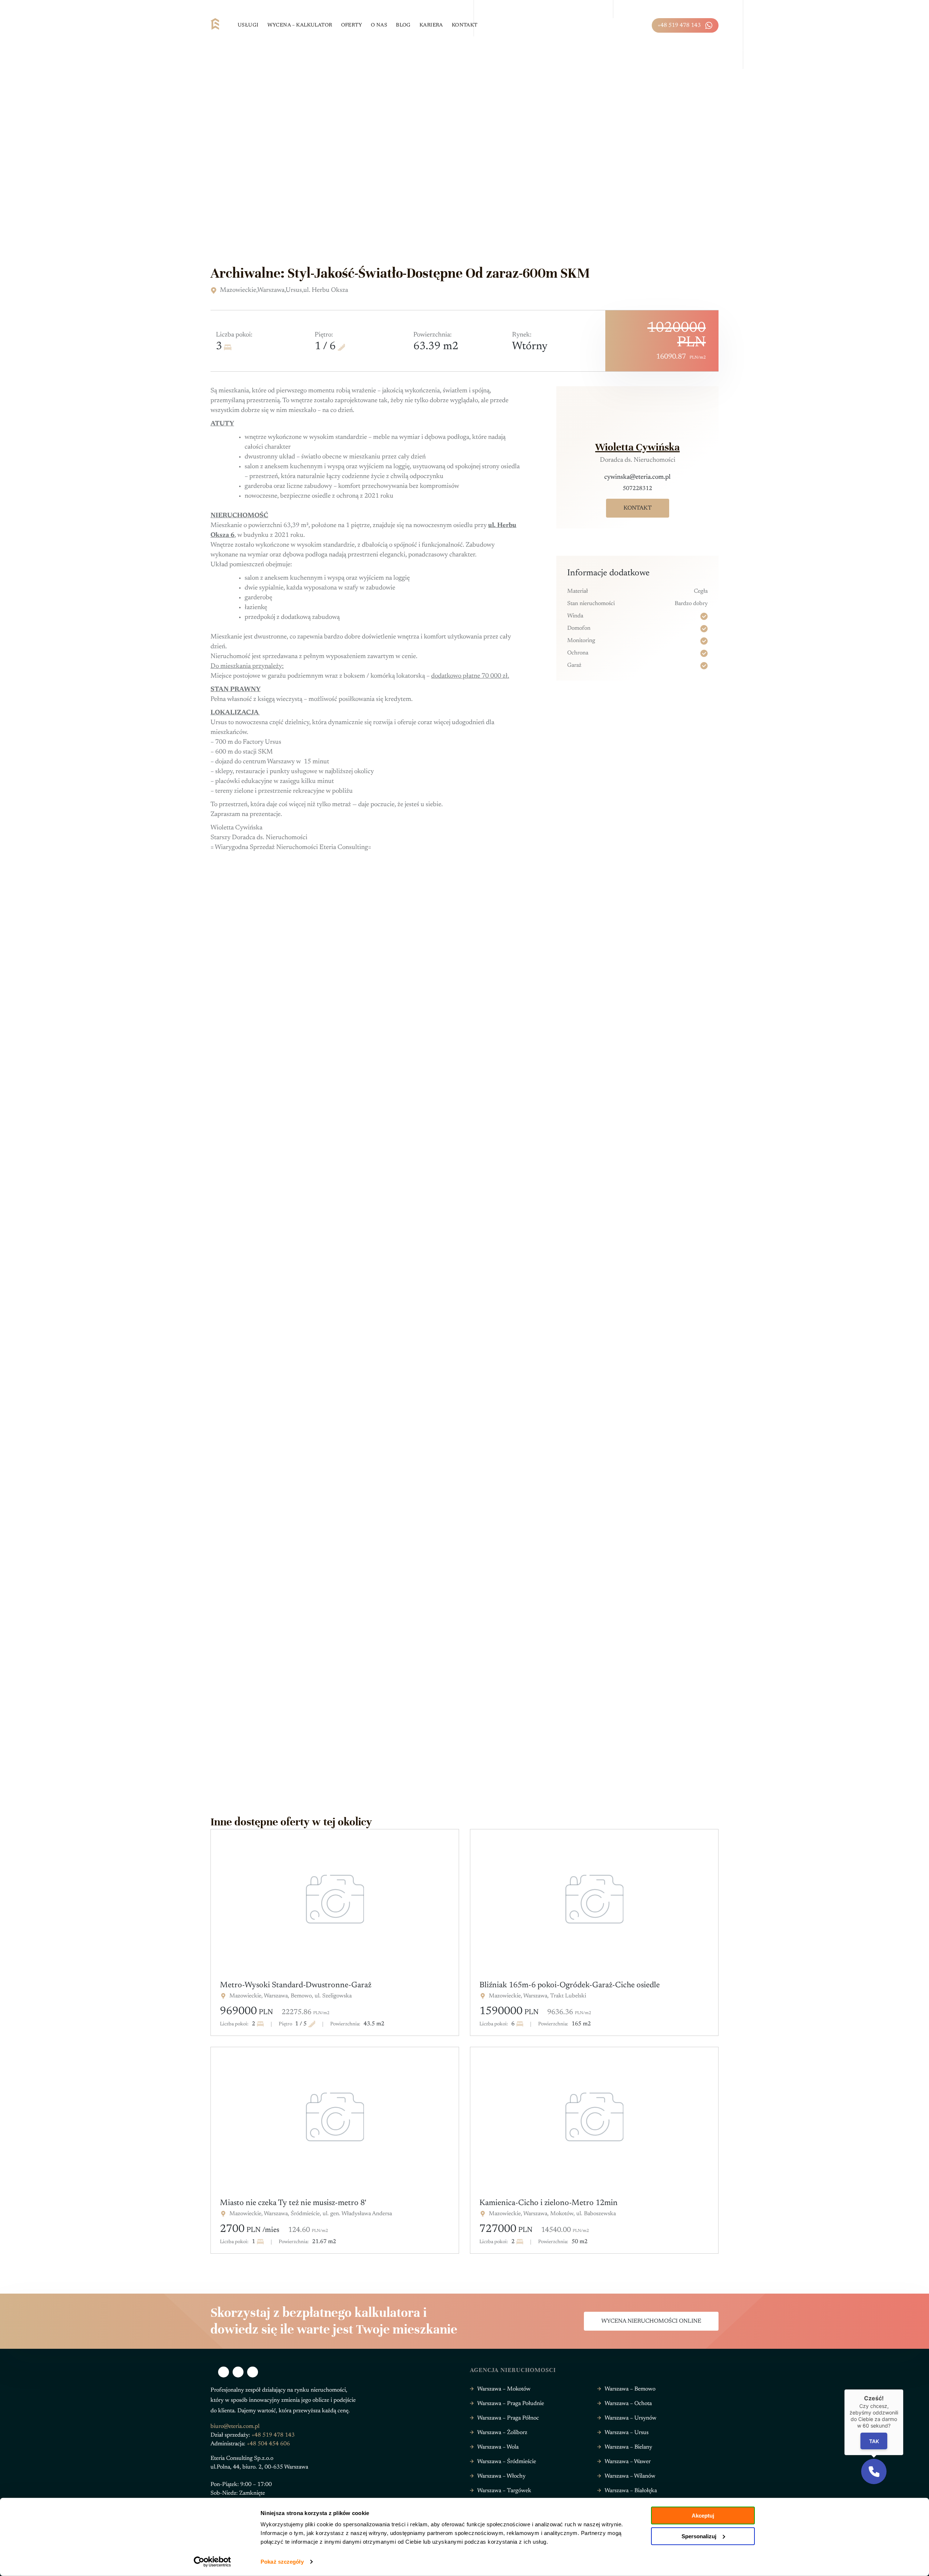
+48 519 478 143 (679, 25)
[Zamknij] (903, 2389)
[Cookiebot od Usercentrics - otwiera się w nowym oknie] (212, 2562)
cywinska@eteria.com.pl (637, 477)
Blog (403, 25)
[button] (874, 2471)
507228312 (637, 489)
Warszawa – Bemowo (630, 2389)
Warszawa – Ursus (627, 2433)
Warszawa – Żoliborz (502, 2433)
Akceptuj (703, 2516)
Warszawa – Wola (498, 2447)
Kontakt (465, 25)
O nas (379, 25)
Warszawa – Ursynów (631, 2418)
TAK (874, 2441)
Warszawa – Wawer (628, 2462)
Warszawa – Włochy (501, 2476)
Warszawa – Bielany (628, 2447)
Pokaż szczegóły (282, 2562)
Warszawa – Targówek (504, 2491)
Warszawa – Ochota (628, 2404)
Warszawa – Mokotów (504, 2389)
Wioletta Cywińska (637, 447)
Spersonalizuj (699, 2536)
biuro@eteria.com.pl (235, 2426)
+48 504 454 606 (268, 2444)
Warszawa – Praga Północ (508, 2418)
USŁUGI (248, 25)
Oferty (352, 25)
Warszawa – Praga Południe (511, 2404)
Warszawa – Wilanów (630, 2476)
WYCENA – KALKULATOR (300, 25)
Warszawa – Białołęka (631, 2491)
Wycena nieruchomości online (651, 2321)
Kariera (431, 25)
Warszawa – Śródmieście (507, 2462)
